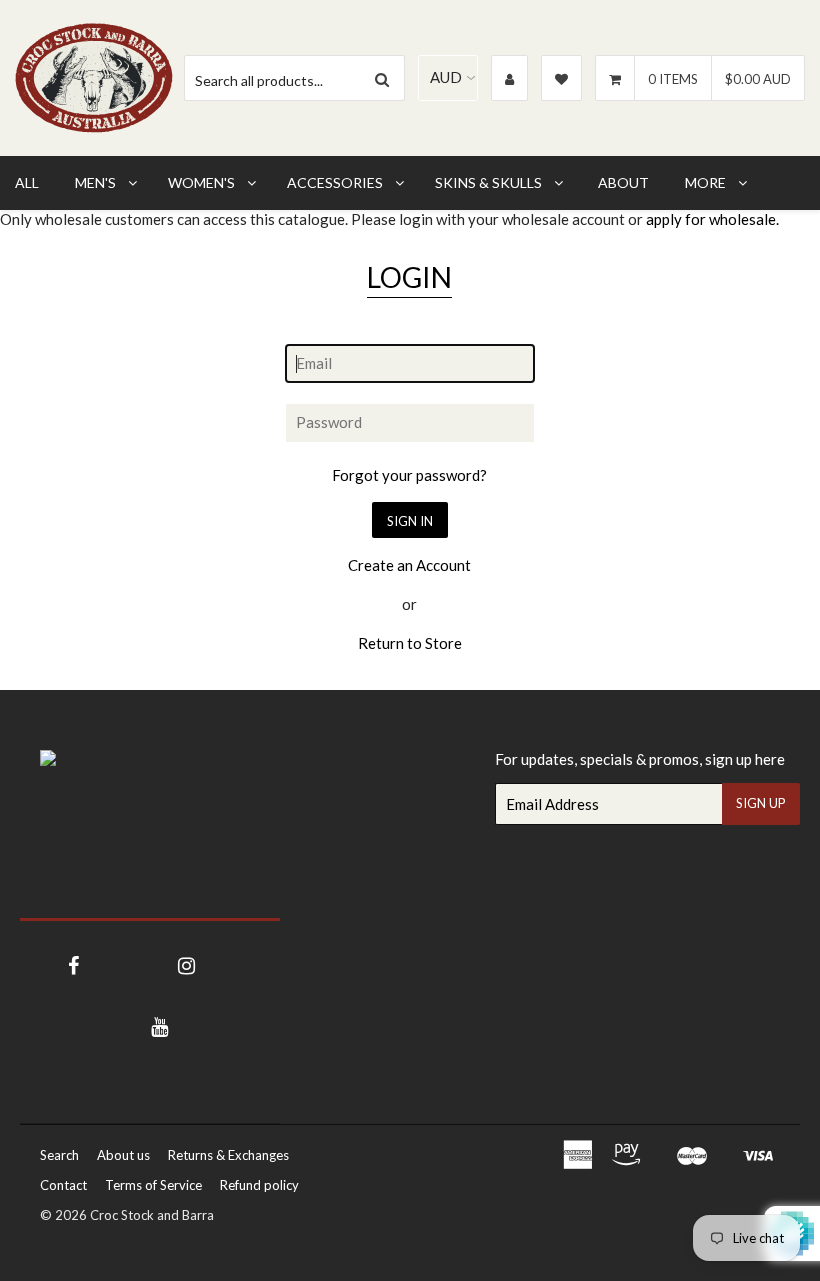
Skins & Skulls (488, 182)
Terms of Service (153, 1185)
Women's (201, 182)
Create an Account (409, 565)
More (705, 182)
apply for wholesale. (712, 219)
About (623, 182)
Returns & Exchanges (228, 1155)
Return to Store (410, 643)
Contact (63, 1185)
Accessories (335, 182)
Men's (95, 182)
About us (123, 1155)
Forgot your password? (409, 475)
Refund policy (259, 1185)
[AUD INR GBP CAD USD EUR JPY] (448, 78)
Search (59, 1155)
